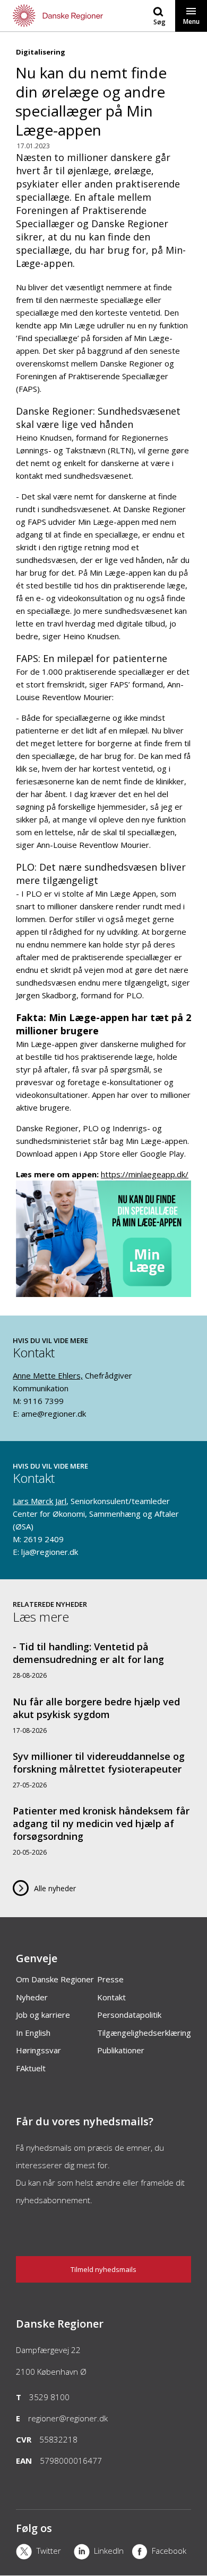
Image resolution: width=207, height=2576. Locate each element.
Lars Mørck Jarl (40, 1501)
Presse (110, 1979)
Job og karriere (43, 2015)
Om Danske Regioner (55, 1979)
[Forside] (52, 16)
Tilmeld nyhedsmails (103, 2269)
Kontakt (111, 1997)
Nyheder (32, 1997)
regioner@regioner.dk (68, 2418)
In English (33, 2033)
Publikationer (121, 2050)
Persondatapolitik (129, 2015)
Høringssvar (38, 2050)
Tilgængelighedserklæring (144, 2033)
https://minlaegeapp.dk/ (145, 1174)
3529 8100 (49, 2397)
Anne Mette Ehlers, (48, 1375)
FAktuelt (31, 2068)
